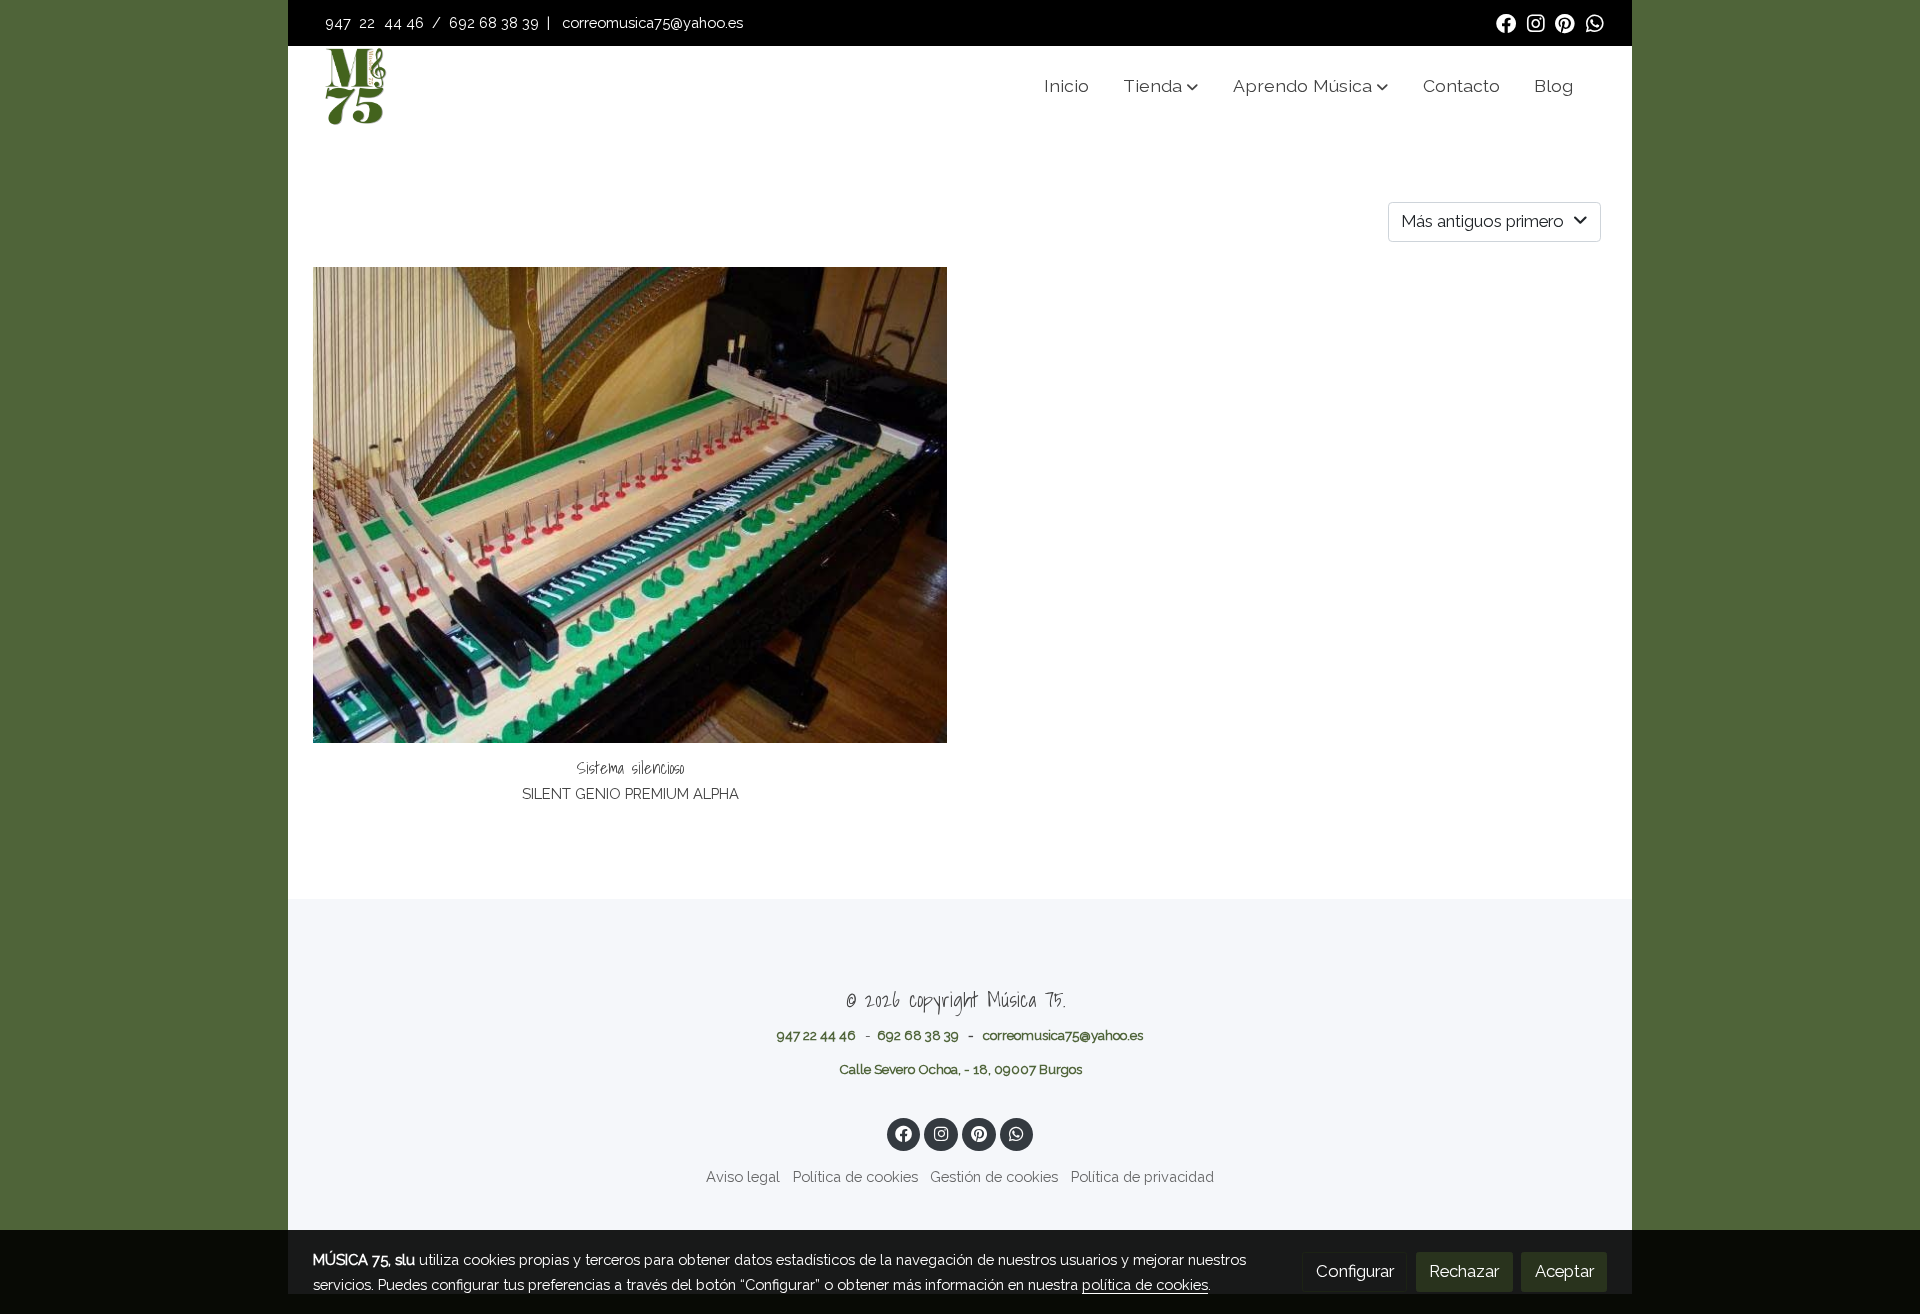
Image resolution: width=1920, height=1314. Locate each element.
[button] (1160, 86)
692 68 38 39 (494, 22)
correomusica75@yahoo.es (652, 22)
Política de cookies (855, 1176)
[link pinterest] (1565, 22)
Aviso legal (743, 1176)
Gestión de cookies (994, 1176)
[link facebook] (1506, 22)
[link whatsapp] (1595, 22)
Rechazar (1464, 1271)
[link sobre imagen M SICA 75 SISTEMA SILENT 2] (630, 505)
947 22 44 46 (816, 1035)
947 (340, 22)
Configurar (1355, 1271)
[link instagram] (1536, 22)
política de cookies (1145, 1284)
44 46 (404, 22)
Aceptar (1564, 1271)
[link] (355, 86)
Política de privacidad (1142, 1176)
